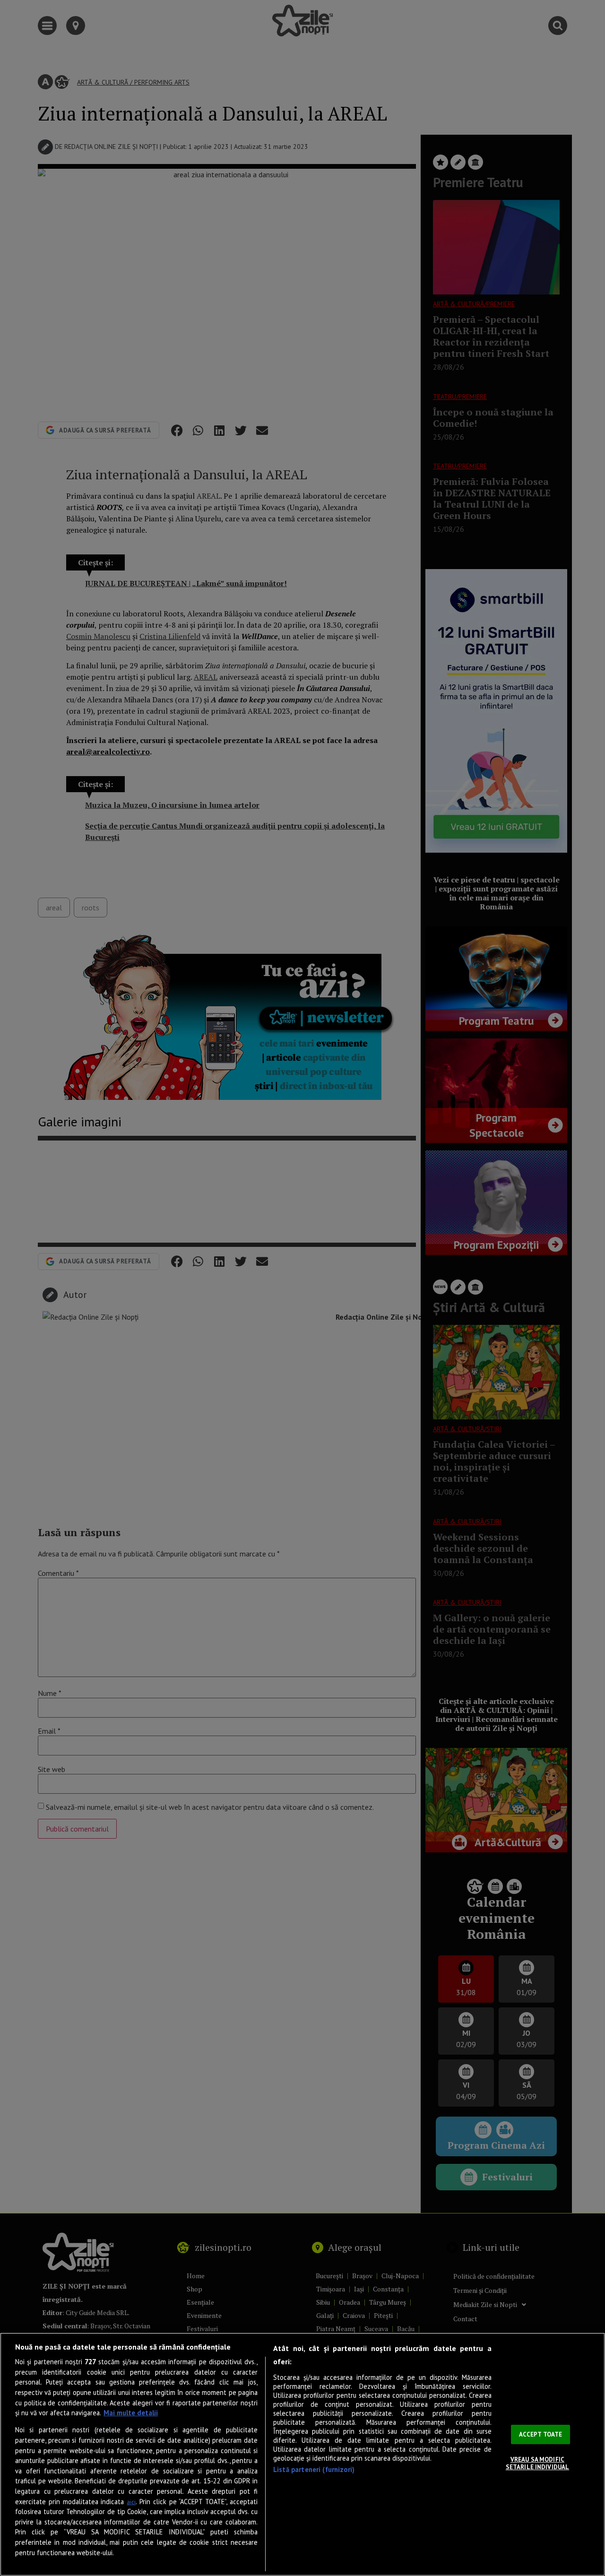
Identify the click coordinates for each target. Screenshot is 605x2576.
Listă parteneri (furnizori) (314, 2469)
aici (131, 2502)
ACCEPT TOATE (541, 2434)
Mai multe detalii (131, 2413)
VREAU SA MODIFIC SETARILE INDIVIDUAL (537, 2463)
